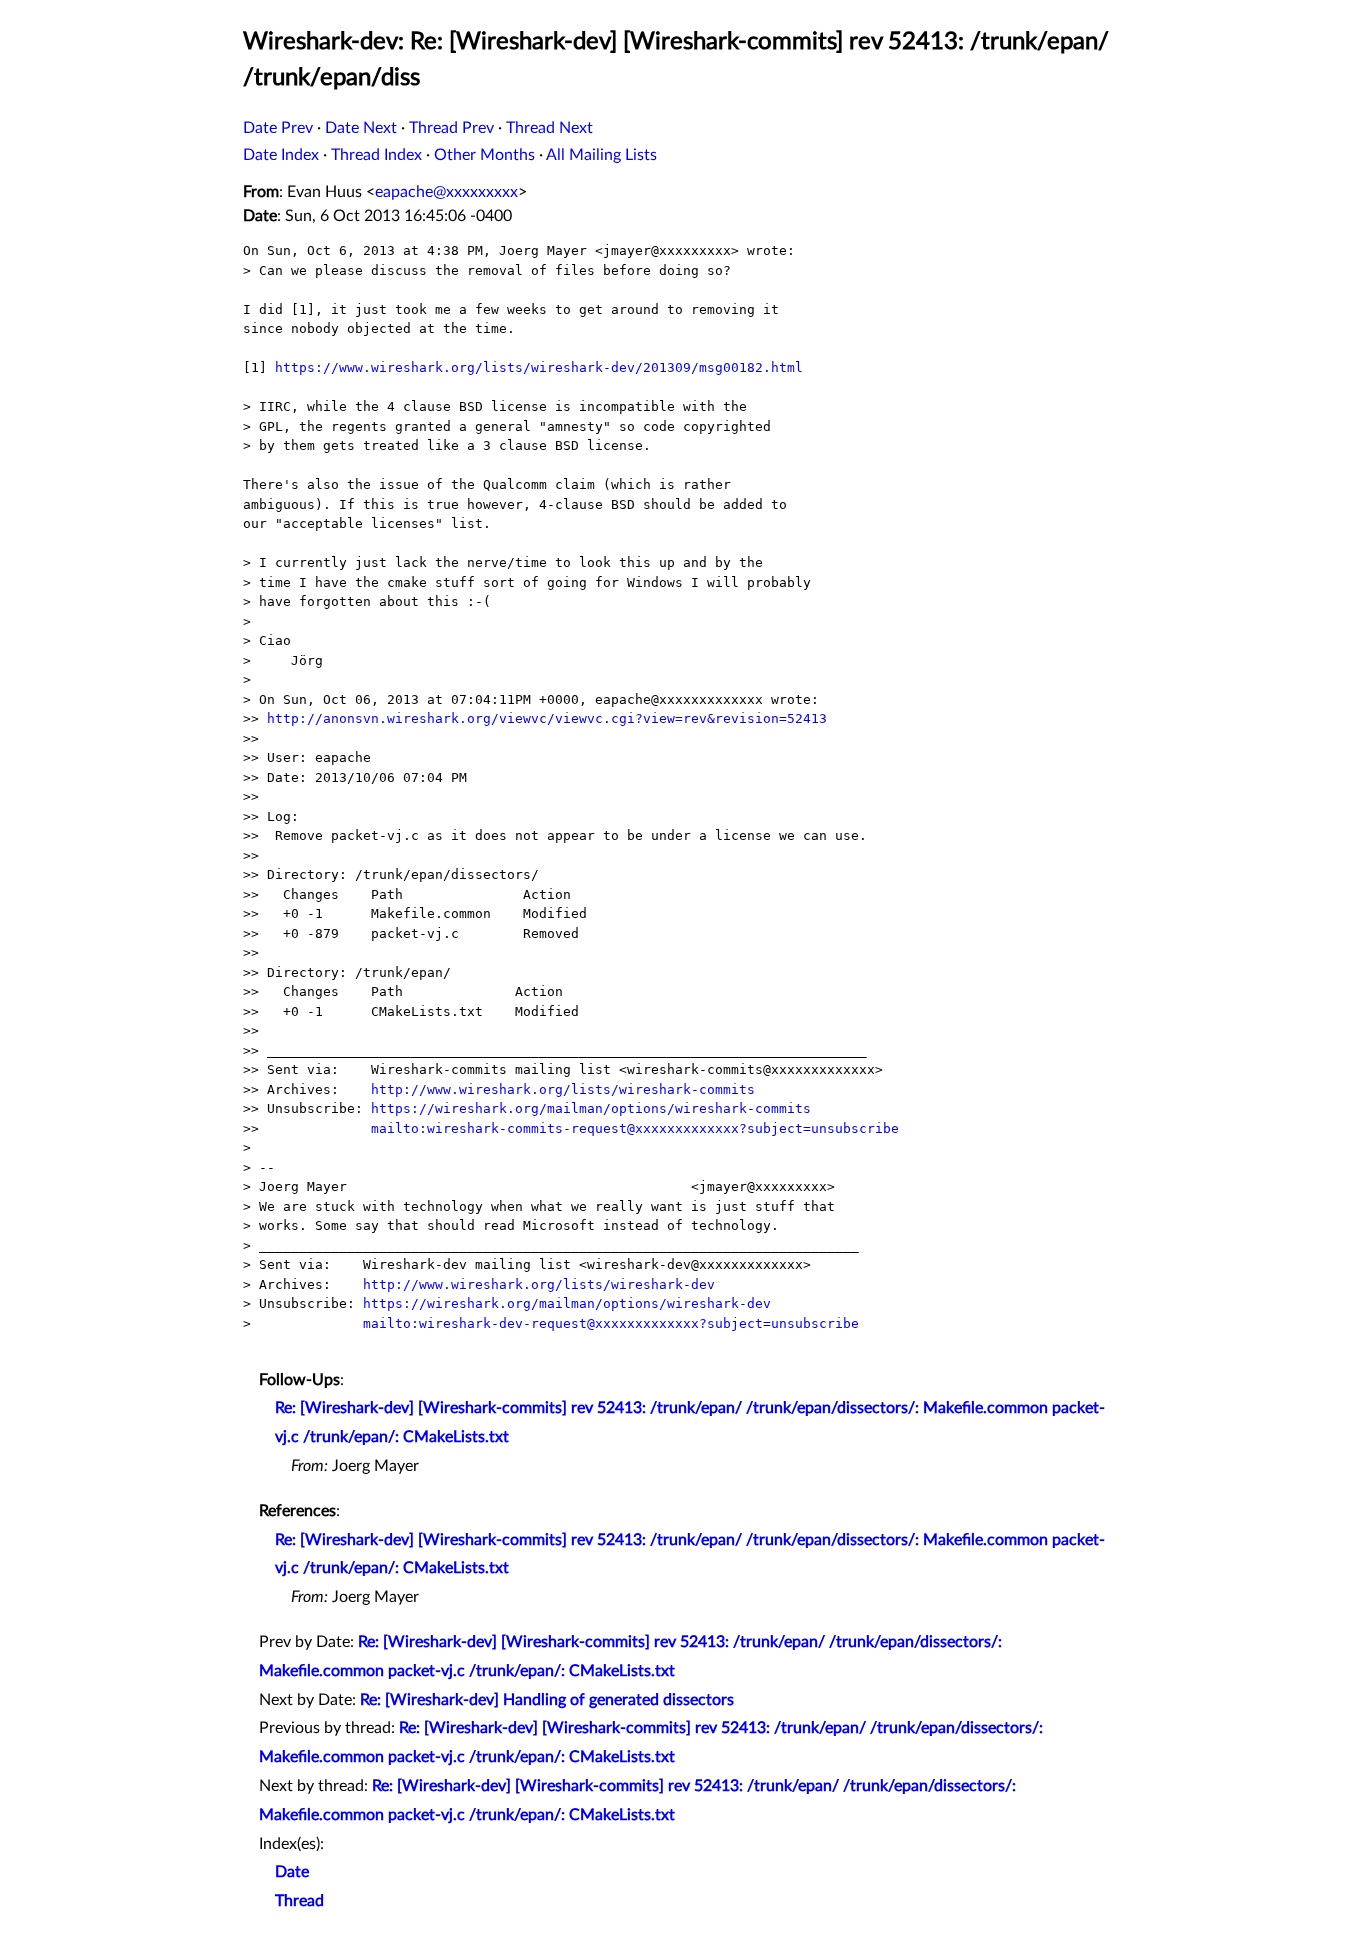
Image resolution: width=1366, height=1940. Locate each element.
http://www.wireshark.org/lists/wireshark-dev (539, 1284)
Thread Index (376, 155)
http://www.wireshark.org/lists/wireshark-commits (563, 1089)
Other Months (484, 155)
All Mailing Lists (601, 155)
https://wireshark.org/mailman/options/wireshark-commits (591, 1108)
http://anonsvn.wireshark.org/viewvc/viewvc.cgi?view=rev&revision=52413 (547, 718)
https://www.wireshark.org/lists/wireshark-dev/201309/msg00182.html (539, 367)
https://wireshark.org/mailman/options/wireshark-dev (567, 1303)
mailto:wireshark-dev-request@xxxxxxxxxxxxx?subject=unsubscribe (611, 1323)
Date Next (361, 128)
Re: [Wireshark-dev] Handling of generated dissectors (547, 1700)
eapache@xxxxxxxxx (446, 192)
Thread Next (549, 128)
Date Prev (278, 128)
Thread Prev (451, 128)
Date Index (281, 155)
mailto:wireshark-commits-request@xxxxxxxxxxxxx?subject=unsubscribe (635, 1128)
